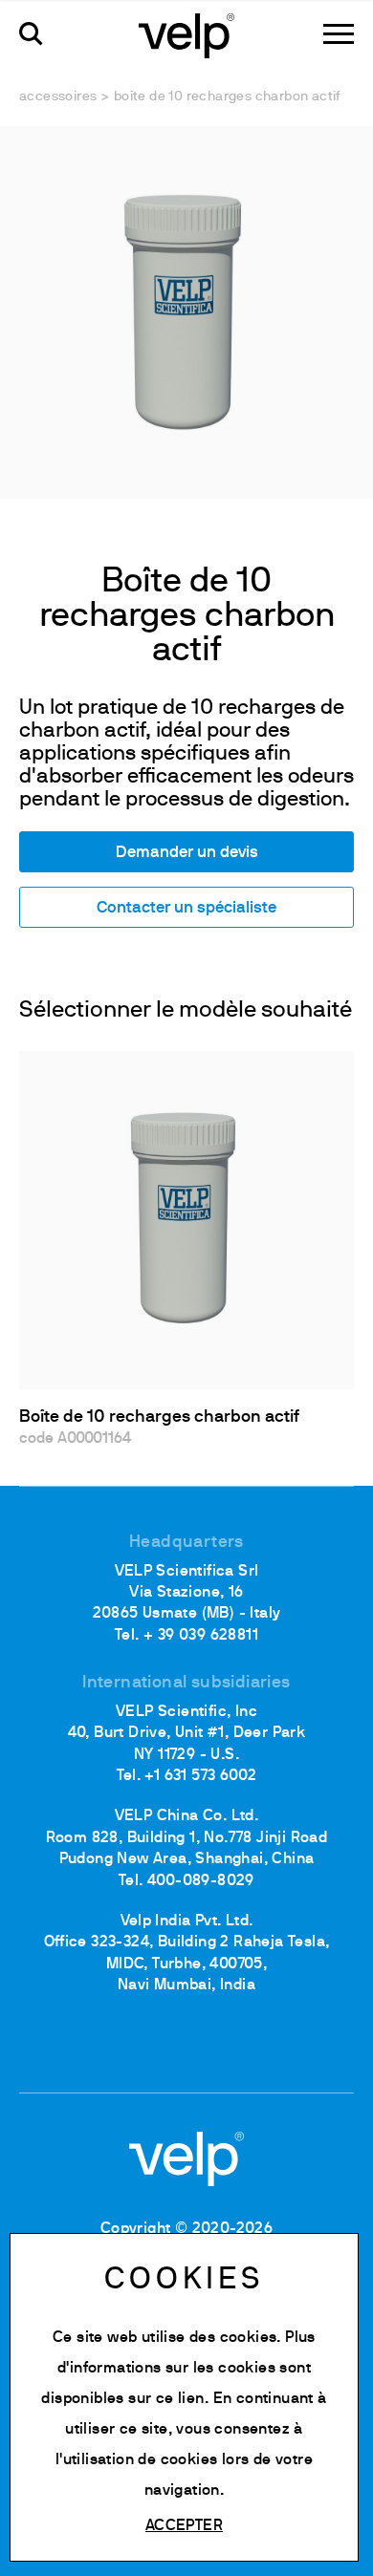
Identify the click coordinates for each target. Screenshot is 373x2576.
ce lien (180, 2399)
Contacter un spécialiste (186, 908)
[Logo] (186, 34)
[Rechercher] (31, 34)
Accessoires (58, 97)
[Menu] (339, 34)
